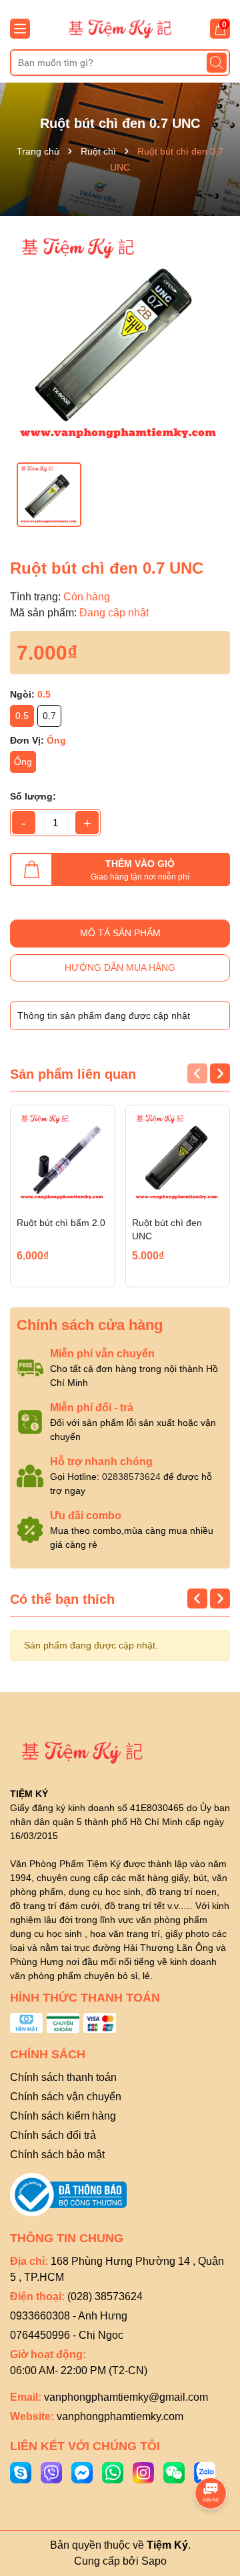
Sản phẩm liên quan (73, 1074)
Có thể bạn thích (62, 1599)
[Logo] (120, 28)
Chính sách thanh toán (63, 2077)
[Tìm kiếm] (217, 63)
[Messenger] (82, 2471)
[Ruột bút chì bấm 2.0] (63, 1157)
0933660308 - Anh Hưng (69, 2316)
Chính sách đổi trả (53, 2135)
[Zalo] (205, 2471)
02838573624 (131, 1477)
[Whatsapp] (113, 2471)
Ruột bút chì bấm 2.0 (61, 1223)
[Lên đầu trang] (211, 2456)
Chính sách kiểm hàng (63, 2116)
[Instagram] (143, 2471)
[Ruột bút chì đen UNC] (178, 1157)
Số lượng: (33, 796)
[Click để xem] (120, 339)
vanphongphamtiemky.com (120, 2416)
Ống (23, 762)
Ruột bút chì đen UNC (167, 1229)
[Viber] (51, 2471)
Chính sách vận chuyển (66, 2097)
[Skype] (21, 2471)
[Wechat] (174, 2471)
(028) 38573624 (105, 2296)
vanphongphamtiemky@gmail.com (126, 2397)
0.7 (49, 716)
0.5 (22, 716)
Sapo (154, 2561)
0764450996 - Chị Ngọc (67, 2335)
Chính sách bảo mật (57, 2155)
